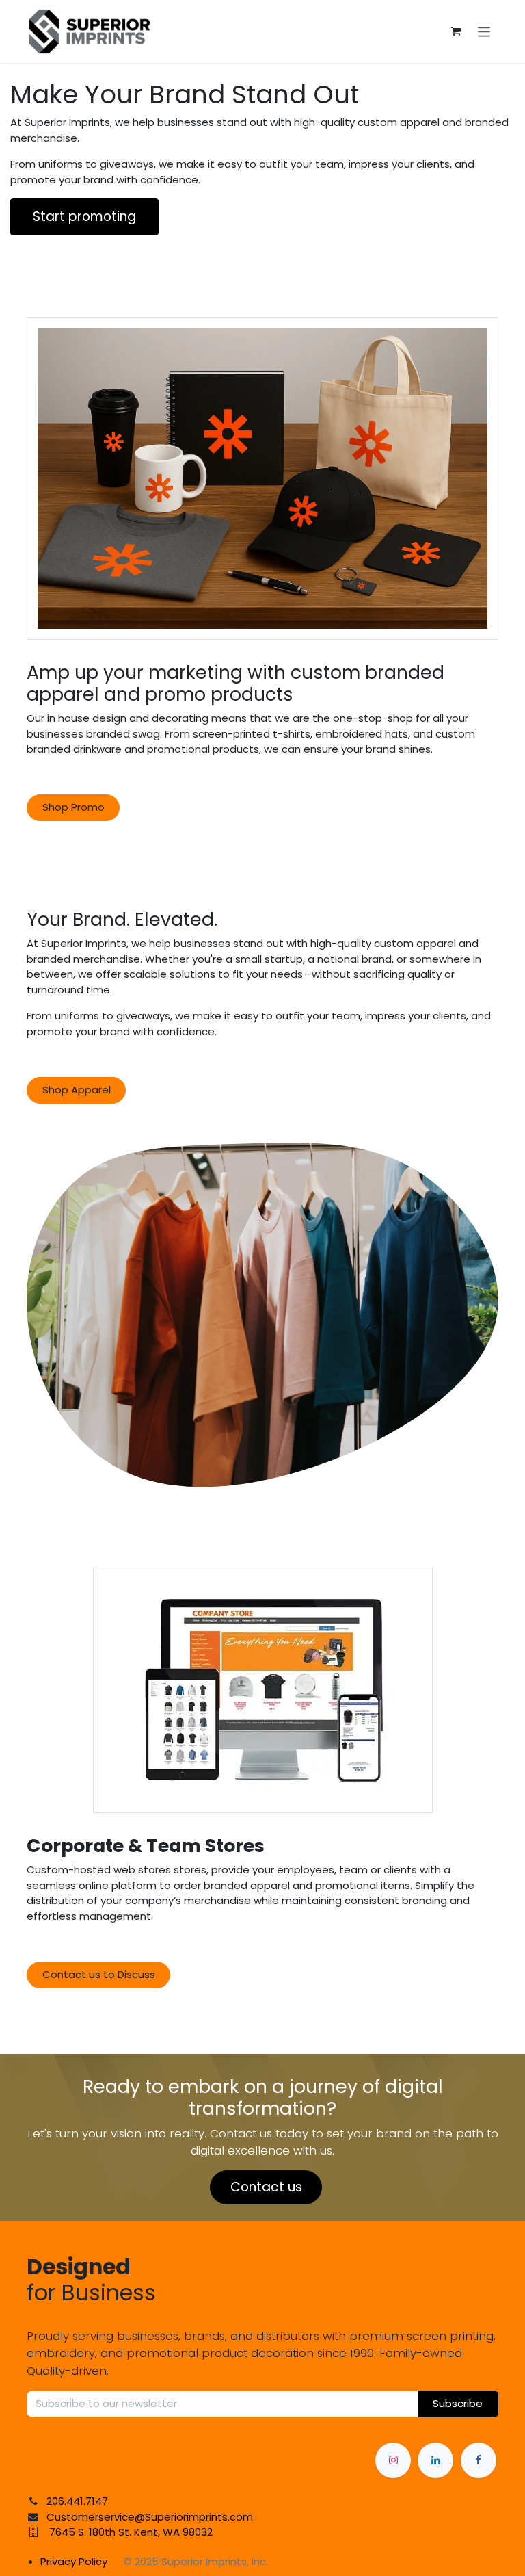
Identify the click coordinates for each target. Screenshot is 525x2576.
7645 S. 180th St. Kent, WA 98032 (131, 2532)
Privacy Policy (74, 2561)
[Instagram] (393, 2460)
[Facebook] (479, 2460)
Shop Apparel (77, 1090)
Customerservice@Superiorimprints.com (150, 2517)
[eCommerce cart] (456, 31)
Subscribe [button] (458, 2403)
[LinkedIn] (435, 2460)
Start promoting (84, 217)
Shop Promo (73, 807)
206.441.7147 (77, 2501)
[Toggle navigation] (484, 31)
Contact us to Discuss (99, 1974)
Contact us (266, 2187)
